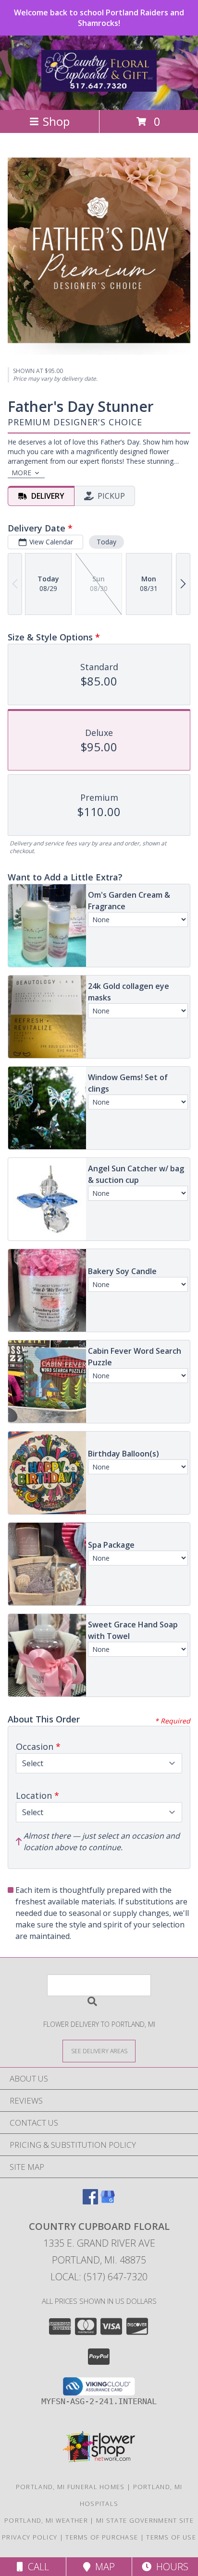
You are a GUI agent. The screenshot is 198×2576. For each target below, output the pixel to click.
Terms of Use (171, 2537)
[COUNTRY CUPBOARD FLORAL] (99, 86)
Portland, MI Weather (46, 2520)
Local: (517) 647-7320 (99, 2277)
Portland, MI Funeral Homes (70, 2487)
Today (106, 542)
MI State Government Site (145, 2520)
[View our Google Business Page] (108, 2201)
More (21, 473)
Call (36, 2567)
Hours (170, 2567)
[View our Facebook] (90, 2201)
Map (103, 2567)
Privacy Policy (30, 2537)
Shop (56, 121)
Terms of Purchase (102, 2537)
